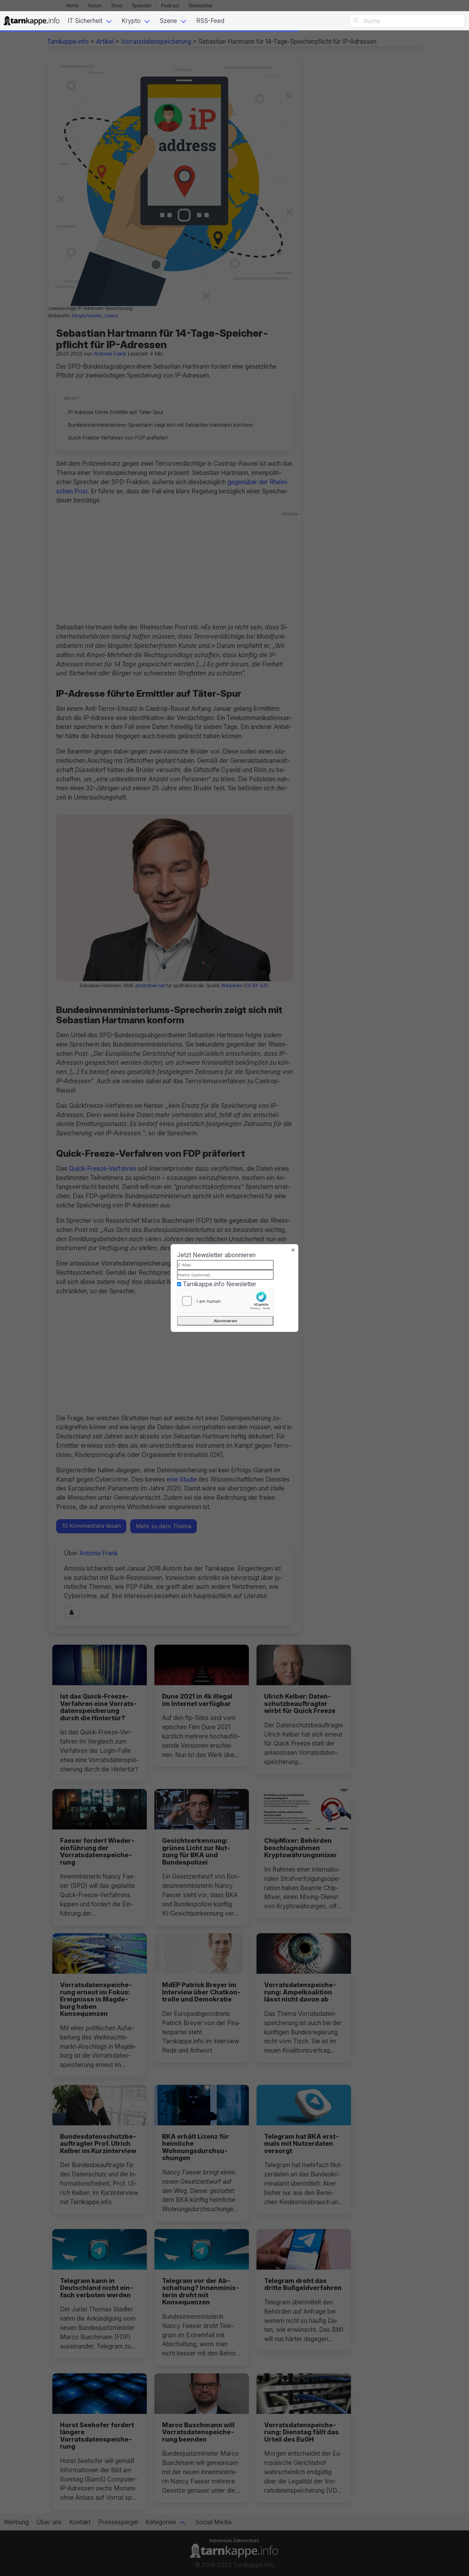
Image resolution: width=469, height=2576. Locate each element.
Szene (168, 21)
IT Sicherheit (85, 21)
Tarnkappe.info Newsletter (220, 1284)
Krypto (131, 21)
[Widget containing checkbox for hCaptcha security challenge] (225, 1301)
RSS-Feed (210, 21)
